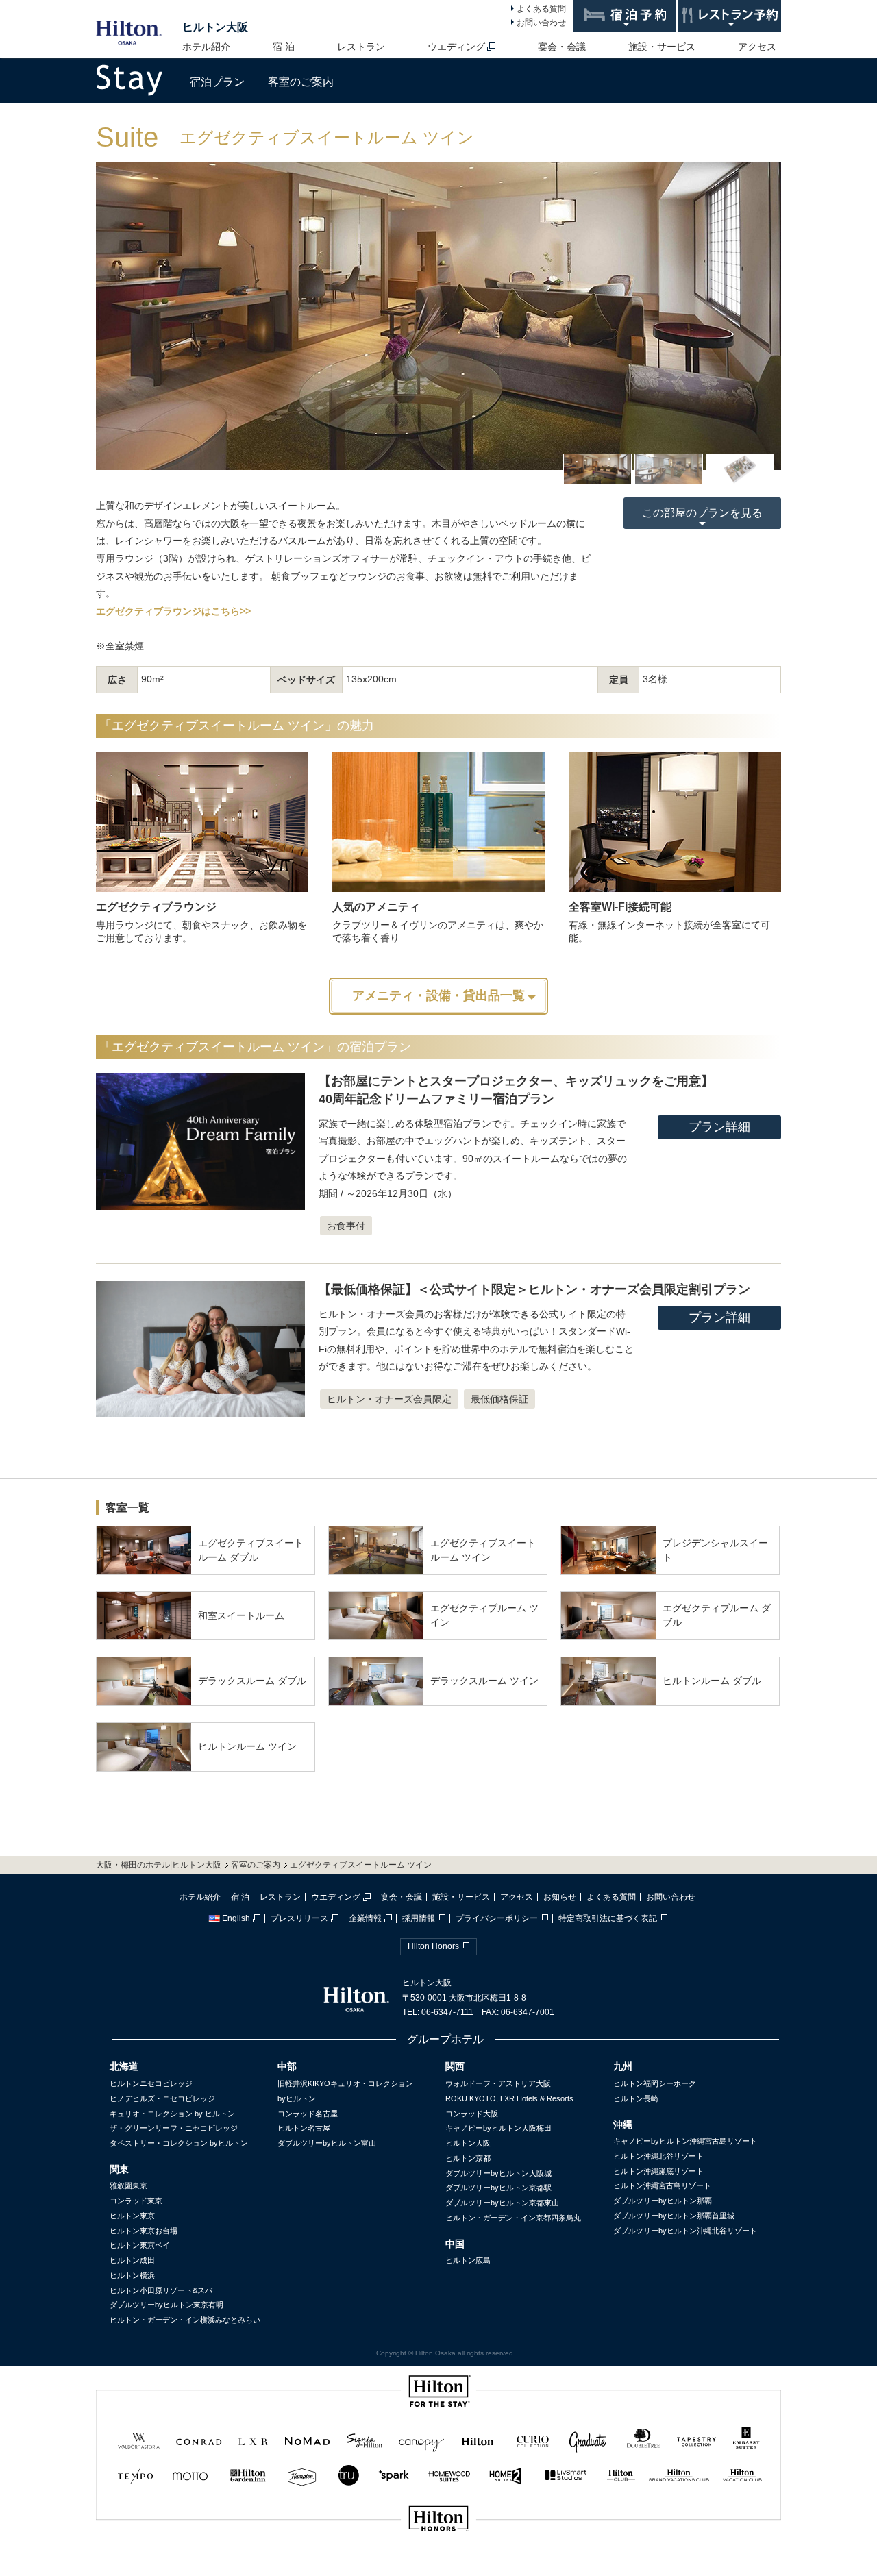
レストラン (361, 47)
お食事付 (346, 1226)
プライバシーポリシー (497, 1918)
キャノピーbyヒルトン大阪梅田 (498, 2128)
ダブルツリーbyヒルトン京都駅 (498, 2188)
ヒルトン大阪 (215, 27)
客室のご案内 (301, 82)
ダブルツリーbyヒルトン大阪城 (498, 2173)
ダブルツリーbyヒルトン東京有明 (166, 2305)
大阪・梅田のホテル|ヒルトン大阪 (159, 1865)
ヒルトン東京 (132, 2216)
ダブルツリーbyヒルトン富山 (327, 2143)
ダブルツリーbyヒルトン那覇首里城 (674, 2216)
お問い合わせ (541, 23)
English (236, 1918)
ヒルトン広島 (468, 2260)
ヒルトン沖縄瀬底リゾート (658, 2171)
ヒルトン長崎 (636, 2098)
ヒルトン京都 (468, 2158)
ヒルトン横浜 (132, 2275)
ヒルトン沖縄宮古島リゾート (662, 2185)
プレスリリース (299, 1918)
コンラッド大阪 (472, 2114)
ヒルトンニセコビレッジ (151, 2083)
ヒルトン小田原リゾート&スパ (161, 2290)
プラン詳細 (719, 1127)
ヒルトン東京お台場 (144, 2231)
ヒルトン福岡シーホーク (655, 2083)
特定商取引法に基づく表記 (608, 1918)
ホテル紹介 (206, 47)
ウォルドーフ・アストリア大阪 (498, 2083)
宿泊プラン (217, 82)
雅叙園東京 (128, 2185)
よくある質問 (541, 9)
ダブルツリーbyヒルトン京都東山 (502, 2203)
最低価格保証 (499, 1399)
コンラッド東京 (136, 2201)
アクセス (757, 47)
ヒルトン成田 (132, 2260)
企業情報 (365, 1918)
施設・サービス (662, 47)
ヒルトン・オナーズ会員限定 (389, 1399)
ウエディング (456, 47)
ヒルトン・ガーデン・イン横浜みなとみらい (185, 2320)
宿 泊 (284, 47)
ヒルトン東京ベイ (140, 2245)
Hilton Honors (433, 1946)
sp (438, 2565)
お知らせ (560, 1897)
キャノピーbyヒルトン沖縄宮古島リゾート (685, 2141)
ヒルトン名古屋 (304, 2128)
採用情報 (419, 1918)
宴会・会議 (562, 47)
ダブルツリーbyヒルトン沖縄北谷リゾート (685, 2231)
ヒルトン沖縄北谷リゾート (658, 2156)
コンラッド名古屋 (308, 2114)
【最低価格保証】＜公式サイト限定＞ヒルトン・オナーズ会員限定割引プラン (534, 1289)
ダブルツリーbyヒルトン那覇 (663, 2201)
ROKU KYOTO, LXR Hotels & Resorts (509, 2098)
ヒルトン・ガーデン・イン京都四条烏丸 (513, 2218)
